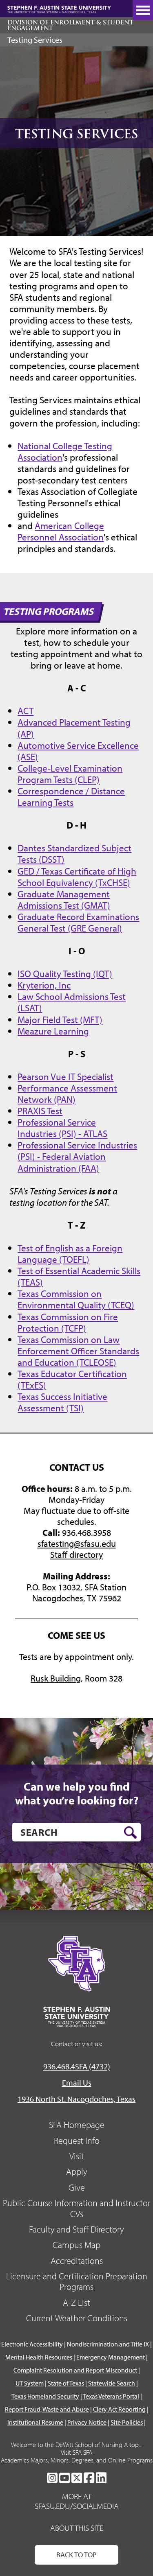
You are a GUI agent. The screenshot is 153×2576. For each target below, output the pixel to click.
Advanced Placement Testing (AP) (74, 728)
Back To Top (76, 2555)
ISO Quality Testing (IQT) (65, 973)
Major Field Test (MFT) (60, 1019)
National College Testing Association (65, 451)
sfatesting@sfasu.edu (77, 1544)
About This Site (77, 2528)
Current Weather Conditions (77, 2318)
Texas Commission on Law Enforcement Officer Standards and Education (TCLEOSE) (78, 1351)
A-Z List (76, 2303)
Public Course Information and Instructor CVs (76, 2208)
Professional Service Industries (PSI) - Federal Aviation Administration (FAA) (77, 1156)
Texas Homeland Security (45, 2396)
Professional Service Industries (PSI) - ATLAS (62, 1128)
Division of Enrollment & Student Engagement (70, 25)
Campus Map (76, 2245)
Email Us (77, 2083)
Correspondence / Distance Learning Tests (71, 796)
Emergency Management (111, 2357)
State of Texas (66, 2383)
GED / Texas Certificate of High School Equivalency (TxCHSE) (77, 877)
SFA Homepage (77, 2125)
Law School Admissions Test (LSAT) (72, 1002)
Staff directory (76, 1555)
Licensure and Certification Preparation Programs (77, 2281)
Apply (77, 2171)
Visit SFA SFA (76, 2452)
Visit (77, 2156)
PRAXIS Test (40, 1111)
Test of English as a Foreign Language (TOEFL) (70, 1253)
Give (77, 2187)
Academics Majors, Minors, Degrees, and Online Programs (77, 2460)
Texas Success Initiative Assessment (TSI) (62, 1402)
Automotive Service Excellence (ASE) (78, 751)
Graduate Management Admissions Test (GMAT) (64, 899)
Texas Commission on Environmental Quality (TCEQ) (76, 1299)
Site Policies (127, 2422)
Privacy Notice (87, 2422)
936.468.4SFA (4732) (77, 2066)
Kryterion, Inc (44, 985)
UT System (30, 2383)
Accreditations (77, 2261)
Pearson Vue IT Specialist (65, 1076)
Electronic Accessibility (32, 2344)
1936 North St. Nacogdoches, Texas (76, 2099)
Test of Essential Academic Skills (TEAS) (79, 1276)
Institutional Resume (35, 2422)
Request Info (77, 2141)
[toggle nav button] (143, 10)
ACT (25, 711)
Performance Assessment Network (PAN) (67, 1093)
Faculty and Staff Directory (76, 2229)
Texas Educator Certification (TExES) (72, 1379)
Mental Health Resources (39, 2357)
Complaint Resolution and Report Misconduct (75, 2370)
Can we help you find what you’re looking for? (77, 1793)
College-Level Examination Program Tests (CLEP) (70, 774)
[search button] (130, 1833)
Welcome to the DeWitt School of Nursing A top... (77, 2445)
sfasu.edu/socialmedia (77, 2506)
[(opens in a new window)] (52, 2478)
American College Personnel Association (61, 531)
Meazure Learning (53, 1031)
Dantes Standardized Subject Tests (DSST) (74, 853)
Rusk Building (56, 1678)
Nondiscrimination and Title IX (108, 2344)
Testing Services (35, 40)
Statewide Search (112, 2383)
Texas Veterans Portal (111, 2396)
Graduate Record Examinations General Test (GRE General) (78, 922)
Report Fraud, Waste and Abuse (47, 2409)
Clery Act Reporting (119, 2409)
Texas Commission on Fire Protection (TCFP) (68, 1322)
